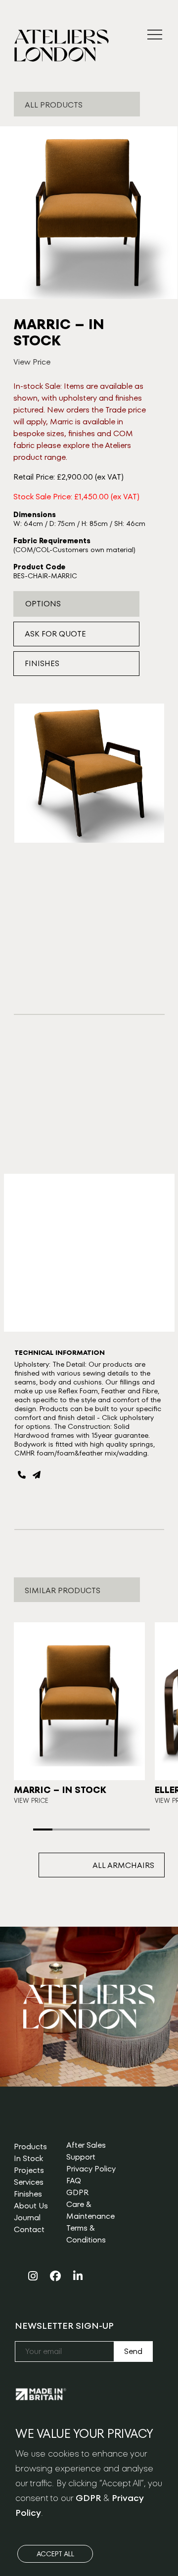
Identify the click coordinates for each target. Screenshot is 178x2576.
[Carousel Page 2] (62, 1829)
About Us (31, 2206)
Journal (27, 2218)
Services (29, 2182)
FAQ (74, 2181)
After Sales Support (86, 2151)
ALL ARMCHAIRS (123, 1865)
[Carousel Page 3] (82, 1829)
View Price (32, 362)
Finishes (28, 2194)
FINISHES (42, 663)
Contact (29, 2229)
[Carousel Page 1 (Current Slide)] (43, 1829)
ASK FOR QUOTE (55, 634)
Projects (29, 2170)
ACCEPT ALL (55, 2554)
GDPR (77, 2192)
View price (31, 1801)
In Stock (28, 2158)
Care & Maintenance (90, 2210)
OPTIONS (43, 604)
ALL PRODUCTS (54, 105)
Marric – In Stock (60, 1790)
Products (30, 2147)
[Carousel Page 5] (120, 1829)
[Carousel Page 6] (140, 1829)
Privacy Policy (91, 2169)
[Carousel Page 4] (101, 1829)
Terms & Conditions (86, 2234)
